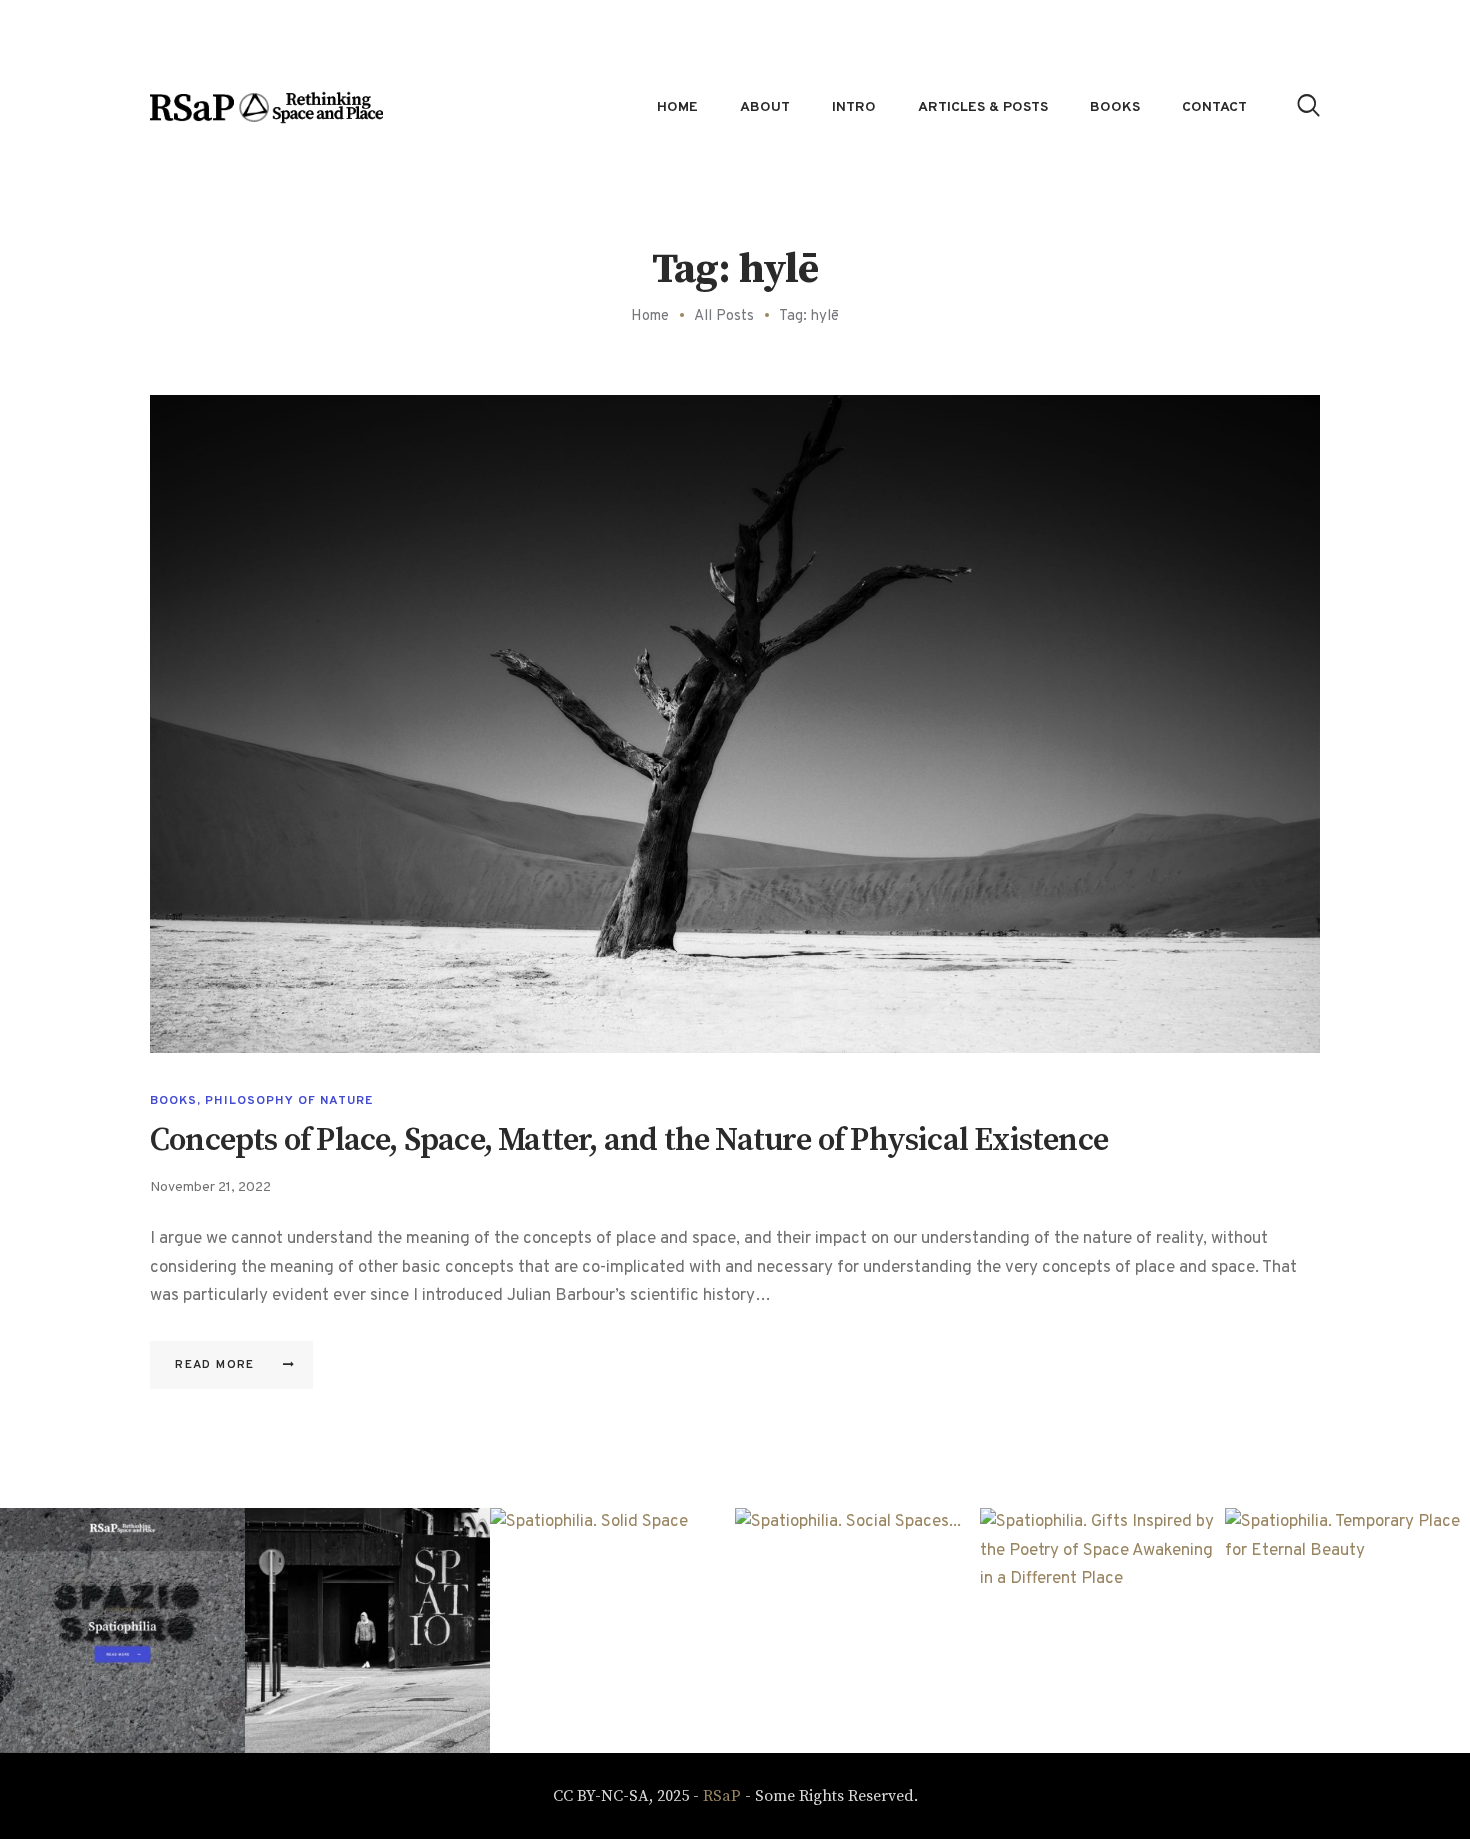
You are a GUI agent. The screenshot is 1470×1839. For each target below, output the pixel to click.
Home (650, 316)
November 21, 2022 (210, 1187)
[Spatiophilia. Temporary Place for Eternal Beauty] (1347, 1630)
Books (173, 1101)
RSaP (722, 1796)
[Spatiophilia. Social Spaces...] (857, 1630)
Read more (215, 1365)
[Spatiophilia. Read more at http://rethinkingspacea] (122, 1630)
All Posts (724, 316)
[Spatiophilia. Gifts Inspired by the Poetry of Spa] (1102, 1630)
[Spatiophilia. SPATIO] (367, 1630)
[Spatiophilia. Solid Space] (612, 1630)
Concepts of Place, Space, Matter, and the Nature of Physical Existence (629, 1141)
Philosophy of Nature (289, 1101)
